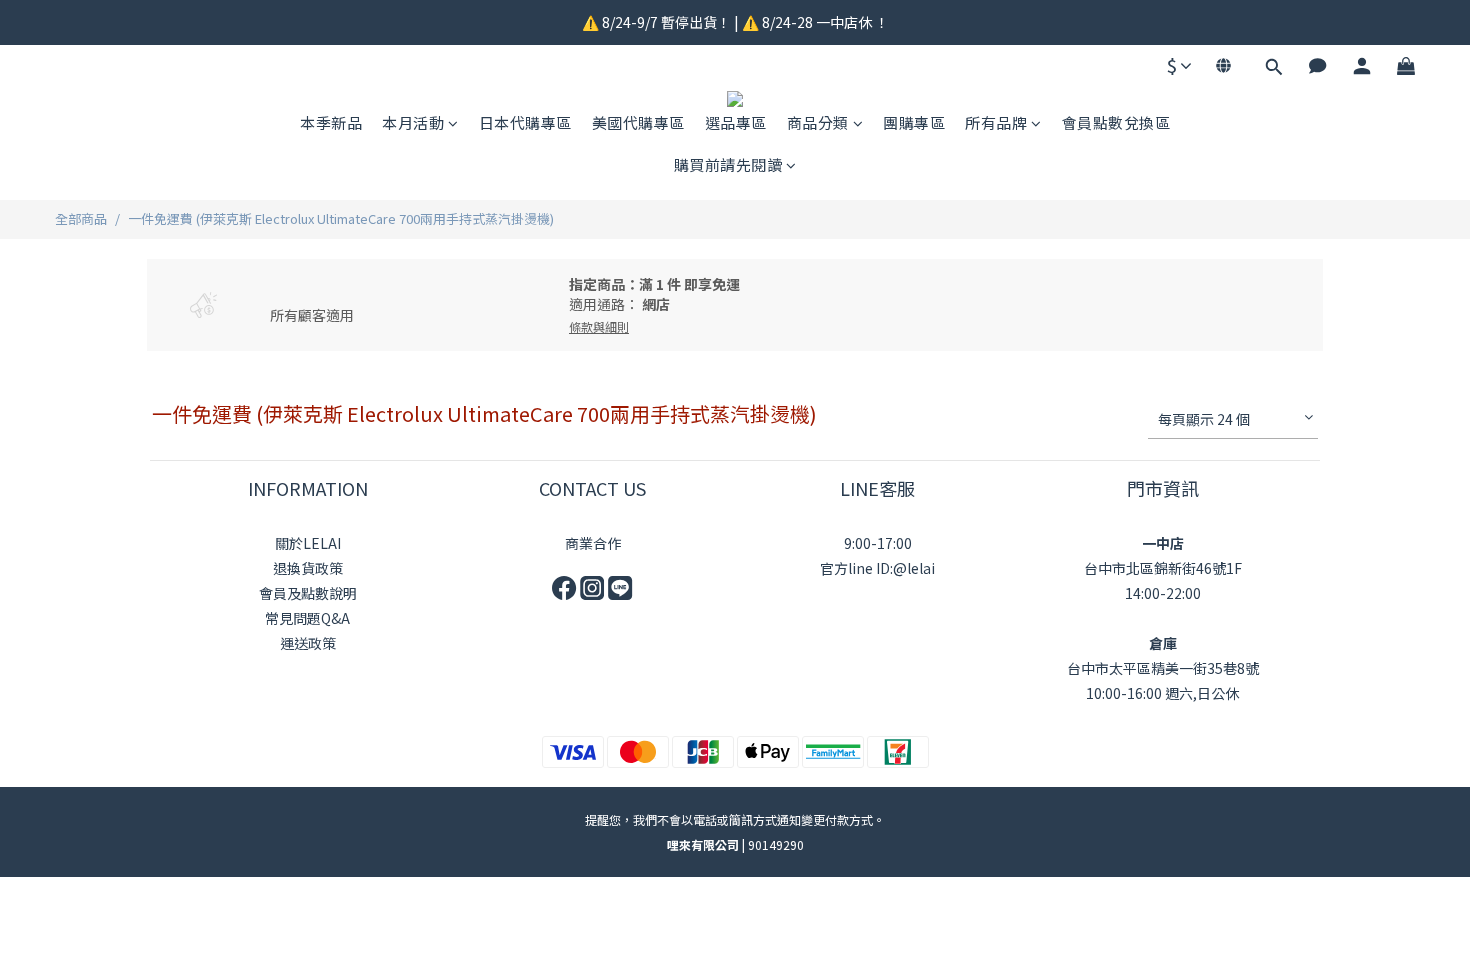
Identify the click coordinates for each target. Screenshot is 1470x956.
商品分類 (818, 122)
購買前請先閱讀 (728, 164)
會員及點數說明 (308, 593)
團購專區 (914, 122)
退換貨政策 (308, 568)
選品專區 (736, 122)
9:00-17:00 (878, 543)
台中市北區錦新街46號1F (1163, 568)
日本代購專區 (525, 122)
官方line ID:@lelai (877, 568)
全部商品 (81, 218)
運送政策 (308, 643)
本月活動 (413, 122)
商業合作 (593, 543)
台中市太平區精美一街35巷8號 (1163, 668)
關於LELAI (308, 543)
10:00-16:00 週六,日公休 (1162, 693)
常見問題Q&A (307, 618)
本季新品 (331, 122)
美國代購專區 (638, 122)
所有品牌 (996, 122)
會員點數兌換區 (1116, 122)
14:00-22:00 (1163, 593)
